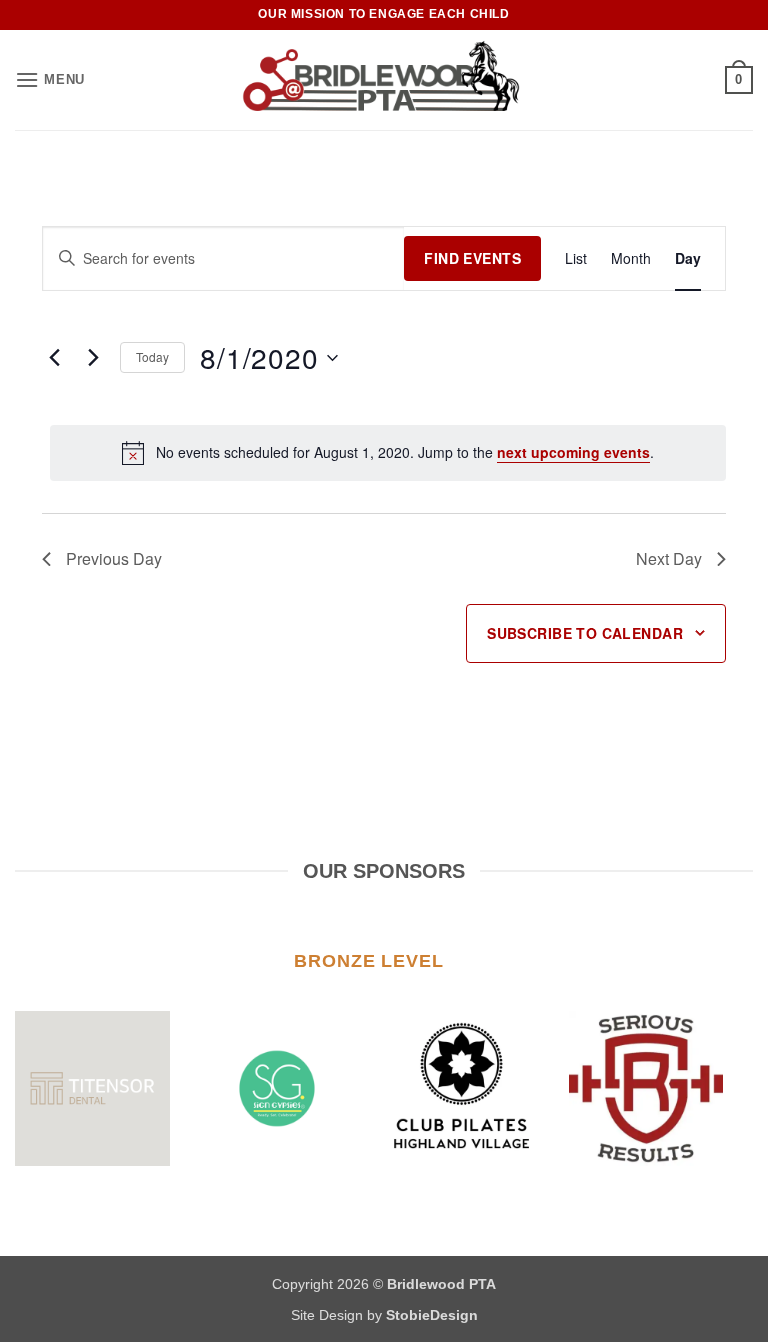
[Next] (713, 1088)
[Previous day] (54, 358)
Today (152, 356)
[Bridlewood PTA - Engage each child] (384, 80)
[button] (50, 79)
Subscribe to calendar (585, 633)
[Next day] (93, 358)
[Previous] (55, 1088)
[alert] (388, 453)
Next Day (669, 558)
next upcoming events (573, 452)
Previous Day (114, 558)
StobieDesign (432, 1315)
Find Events (472, 258)
